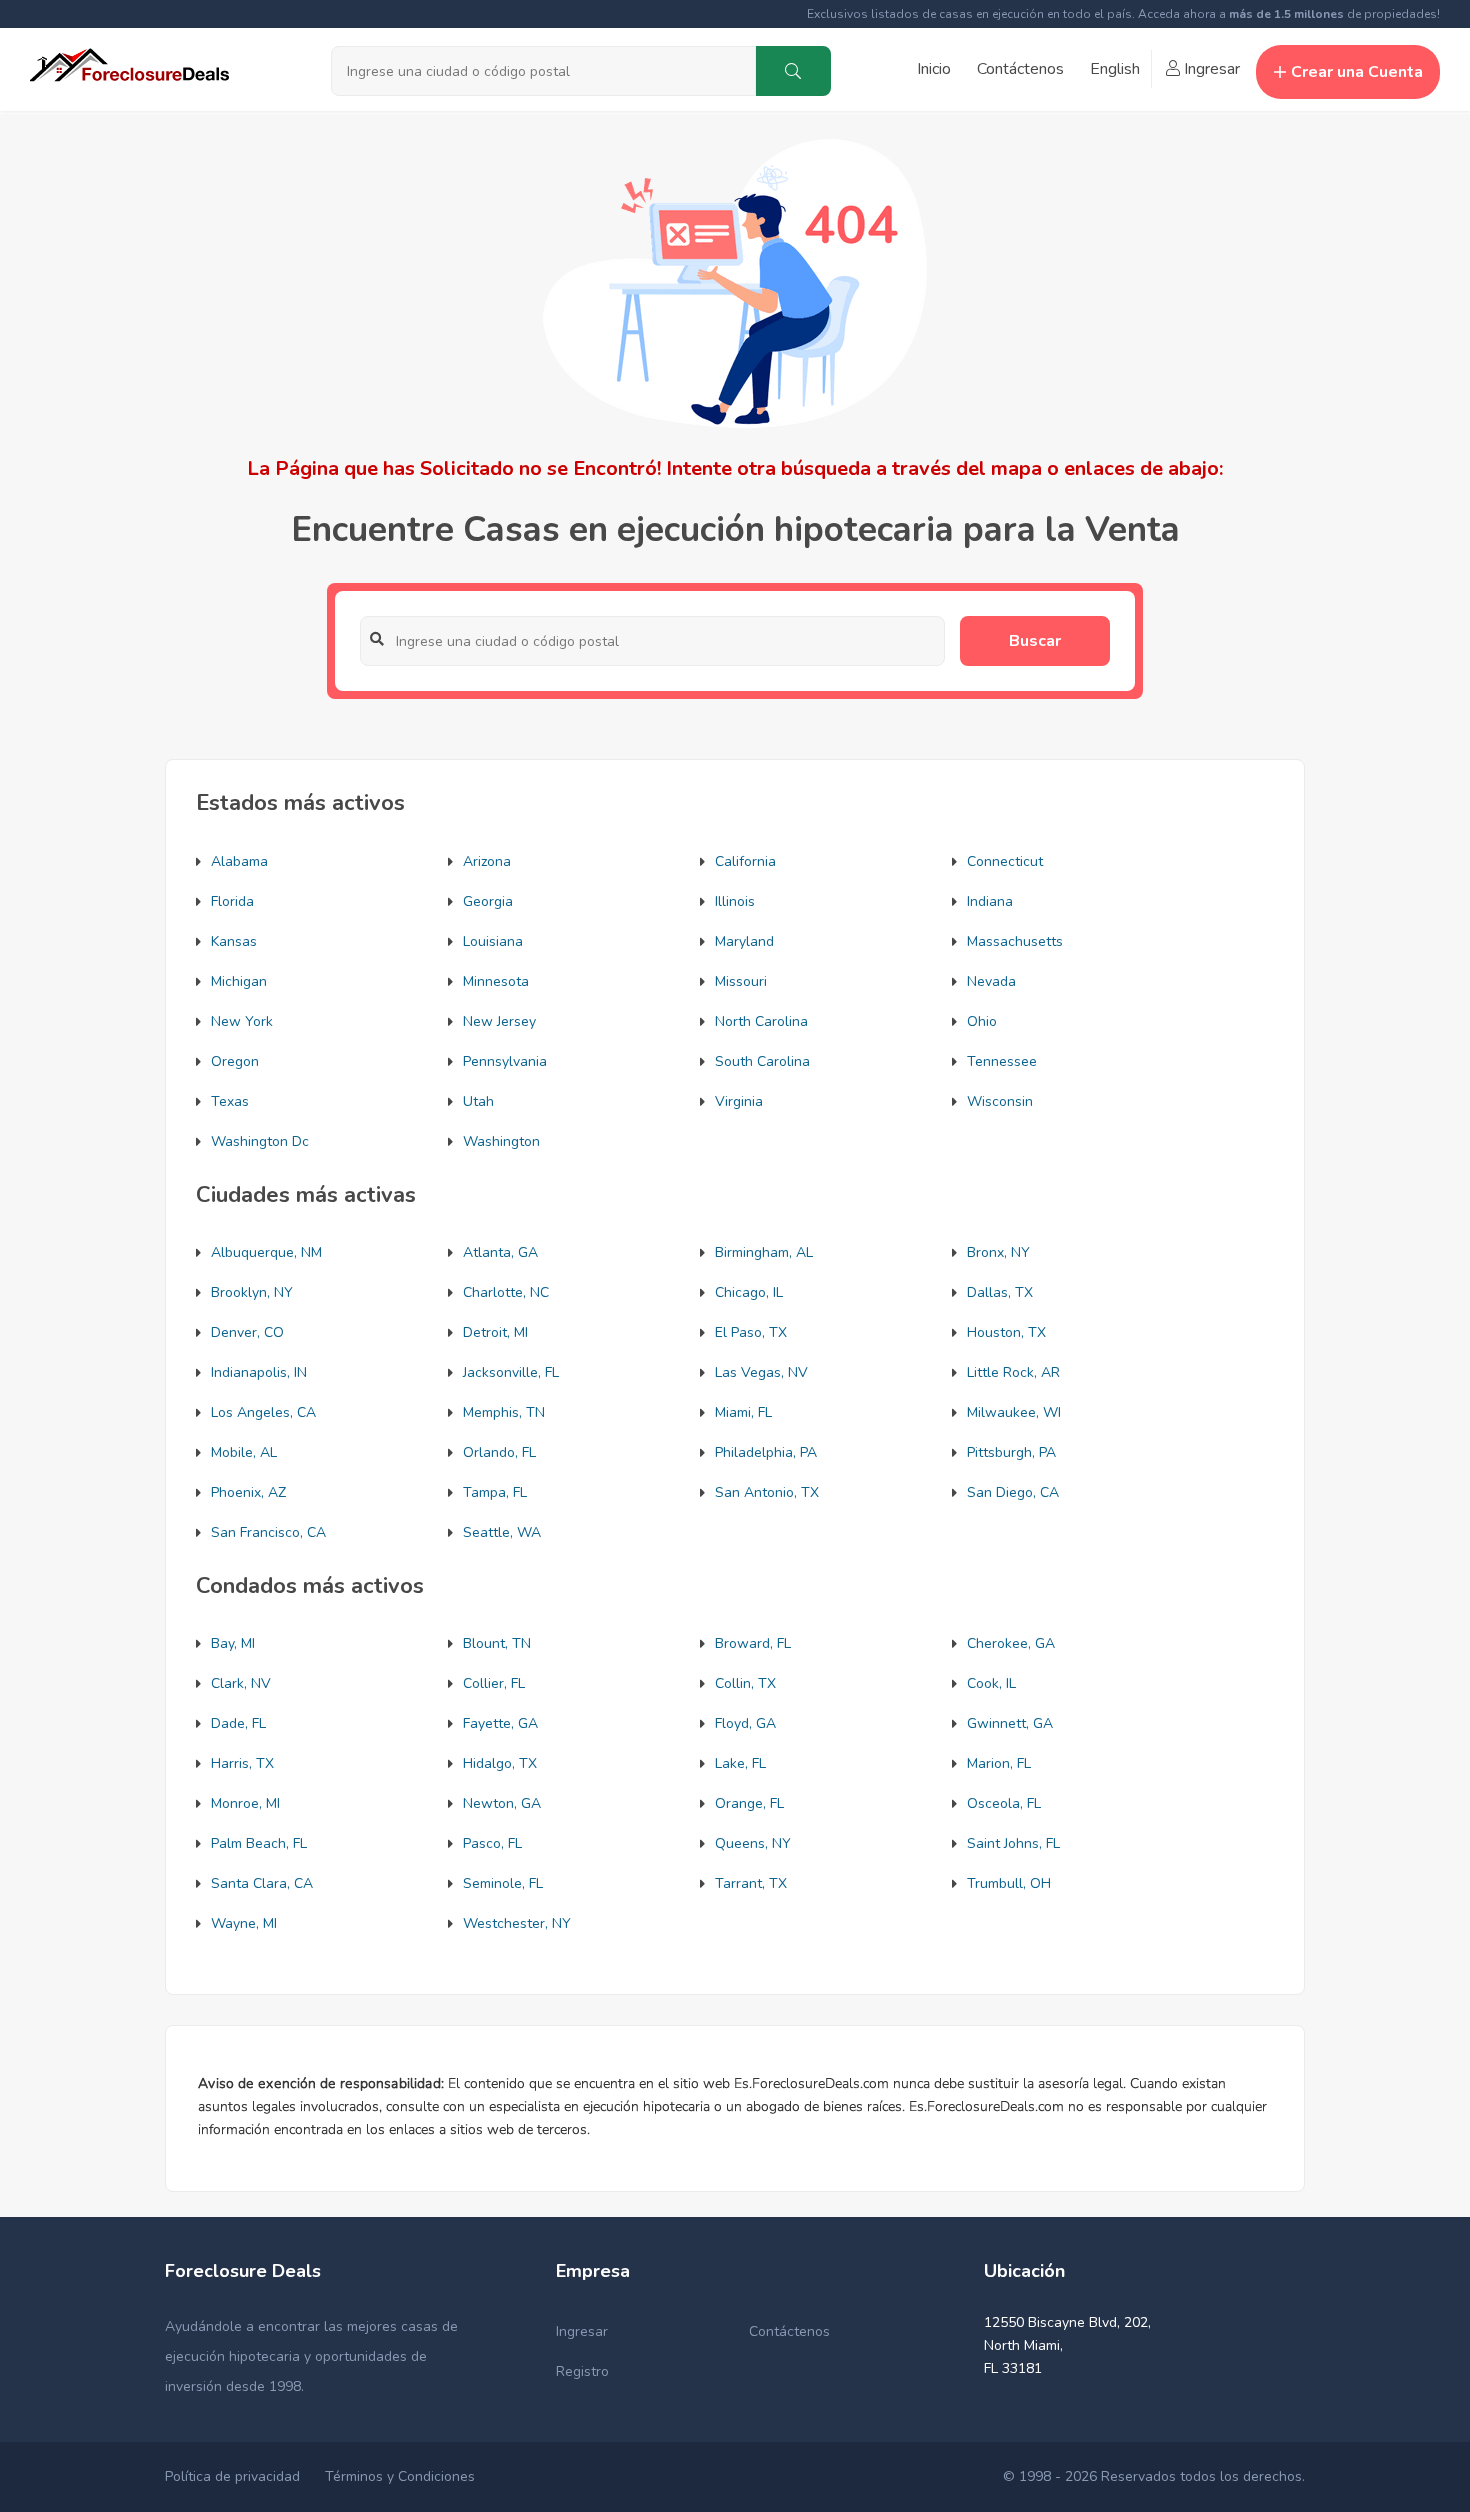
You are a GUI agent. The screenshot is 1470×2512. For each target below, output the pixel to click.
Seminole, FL (503, 1883)
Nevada (991, 981)
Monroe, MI (245, 1803)
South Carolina (762, 1061)
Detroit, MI (495, 1332)
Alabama (239, 861)
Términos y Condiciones (400, 2476)
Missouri (741, 981)
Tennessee (1002, 1061)
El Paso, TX (751, 1332)
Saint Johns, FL (1013, 1843)
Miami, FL (743, 1412)
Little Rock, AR (1013, 1372)
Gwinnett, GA (1010, 1723)
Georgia (488, 901)
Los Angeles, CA (263, 1412)
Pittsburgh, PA (1011, 1452)
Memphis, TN (504, 1412)
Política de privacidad (232, 2476)
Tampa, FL (495, 1492)
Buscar (1035, 641)
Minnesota (496, 981)
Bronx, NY (998, 1252)
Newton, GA (502, 1803)
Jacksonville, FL (511, 1372)
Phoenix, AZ (248, 1492)
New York (242, 1021)
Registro (582, 2371)
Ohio (982, 1021)
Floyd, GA (745, 1723)
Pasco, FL (492, 1843)
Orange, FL (749, 1803)
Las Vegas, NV (761, 1372)
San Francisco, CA (268, 1532)
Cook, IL (991, 1683)
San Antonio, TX (767, 1492)
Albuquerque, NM (266, 1252)
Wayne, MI (244, 1923)
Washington (501, 1141)
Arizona (487, 861)
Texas (230, 1101)
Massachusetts (1015, 941)
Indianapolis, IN (259, 1372)
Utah (478, 1101)
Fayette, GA (500, 1723)
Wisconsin (1000, 1101)
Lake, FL (740, 1763)
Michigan (239, 981)
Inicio (934, 69)
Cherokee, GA (1011, 1643)
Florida (232, 901)
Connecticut (1005, 861)
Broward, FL (753, 1643)
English (1115, 69)
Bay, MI (233, 1643)
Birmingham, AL (764, 1252)
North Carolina (761, 1021)
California (745, 861)
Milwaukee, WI (1014, 1412)
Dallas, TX (1000, 1292)
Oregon (235, 1061)
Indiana (990, 901)
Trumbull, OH (1009, 1883)
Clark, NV (241, 1683)
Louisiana (493, 941)
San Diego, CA (1013, 1492)
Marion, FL (999, 1763)
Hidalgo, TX (500, 1763)
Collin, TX (745, 1683)
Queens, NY (753, 1843)
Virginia (739, 1101)
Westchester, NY (517, 1923)
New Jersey (499, 1021)
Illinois (735, 901)
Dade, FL (238, 1723)
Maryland (744, 941)
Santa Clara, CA (262, 1883)
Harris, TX (242, 1763)
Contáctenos (1020, 69)
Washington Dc (260, 1141)
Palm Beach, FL (259, 1843)
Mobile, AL (244, 1452)
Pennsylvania (505, 1061)
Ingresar (1210, 69)
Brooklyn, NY (252, 1292)
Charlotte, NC (506, 1292)
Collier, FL (494, 1683)
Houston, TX (1006, 1332)
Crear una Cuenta (1357, 72)
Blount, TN (497, 1643)
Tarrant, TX (751, 1883)
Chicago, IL (749, 1292)
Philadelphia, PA (766, 1452)
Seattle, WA (502, 1532)
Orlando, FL (499, 1452)
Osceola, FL (1004, 1803)
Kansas (234, 941)
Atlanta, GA (500, 1252)
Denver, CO (247, 1332)
